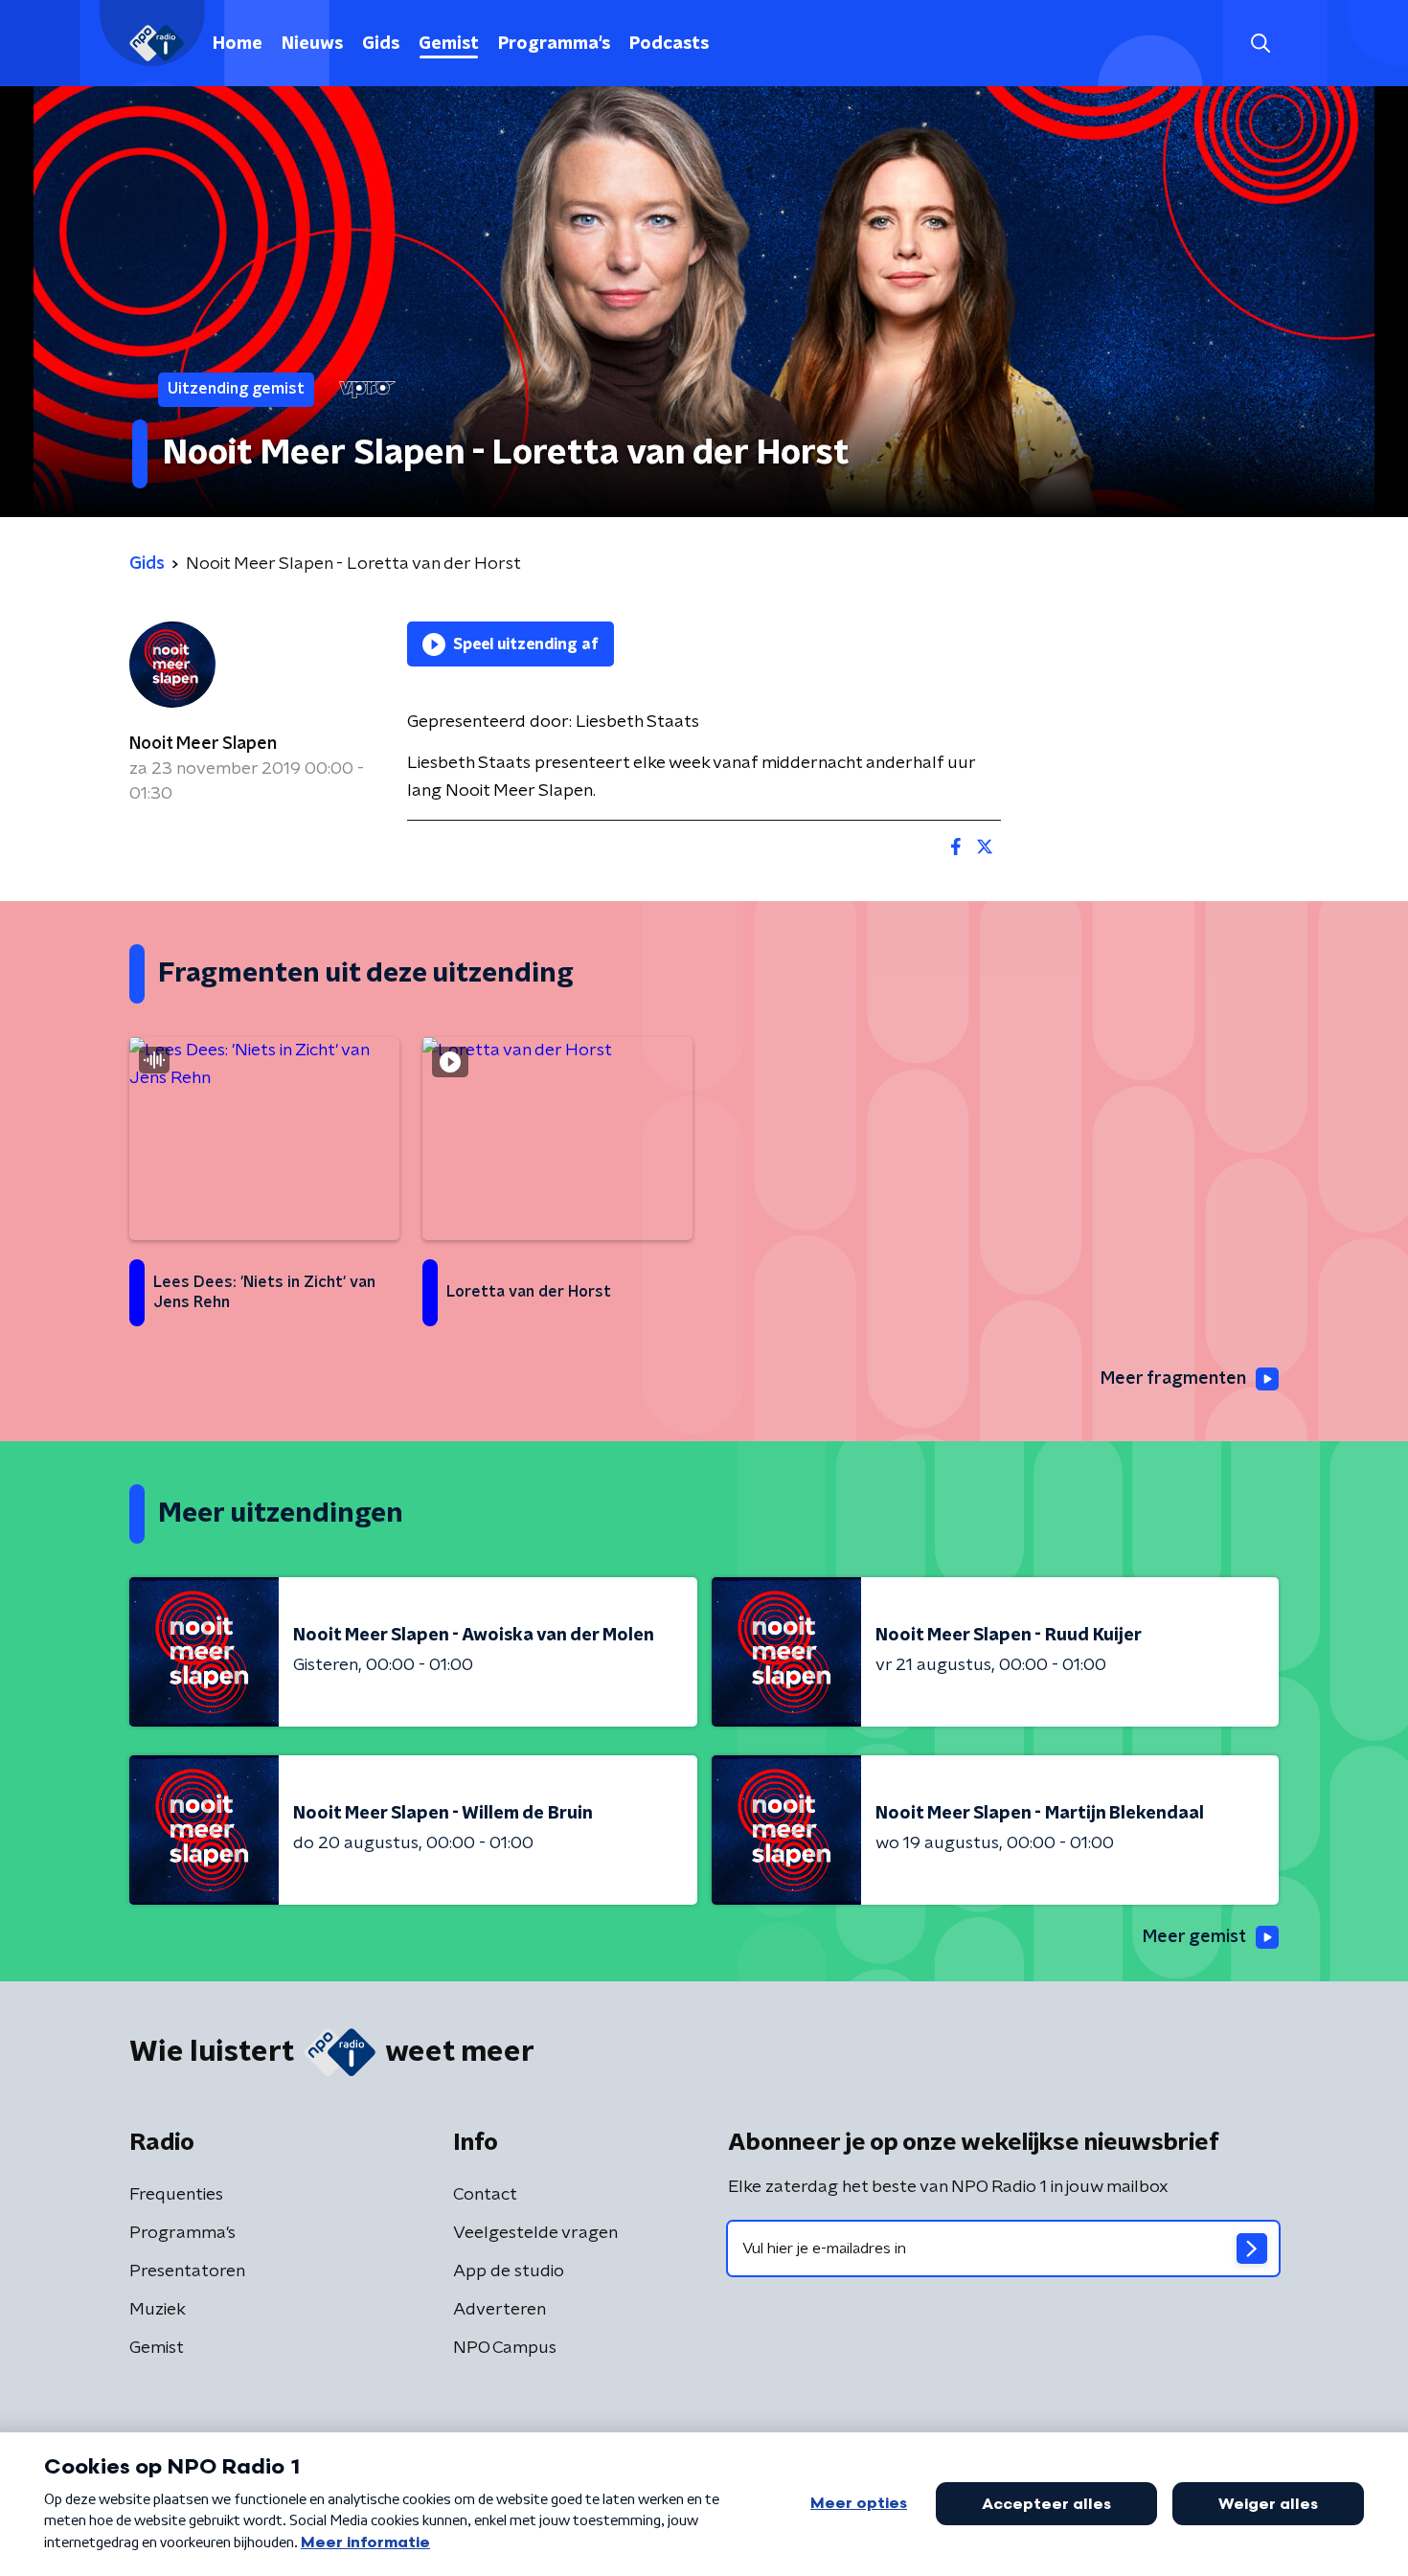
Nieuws (312, 44)
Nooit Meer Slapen (203, 744)
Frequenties (176, 2195)
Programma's (554, 44)
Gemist (449, 44)
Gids (381, 44)
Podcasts (669, 44)
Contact (485, 2195)
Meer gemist (1194, 1937)
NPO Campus (505, 2348)
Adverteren (500, 2310)
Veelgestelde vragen (535, 2233)
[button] (1260, 44)
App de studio (509, 2271)
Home (238, 44)
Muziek (158, 2310)
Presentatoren (187, 2271)
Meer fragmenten (1173, 1379)
